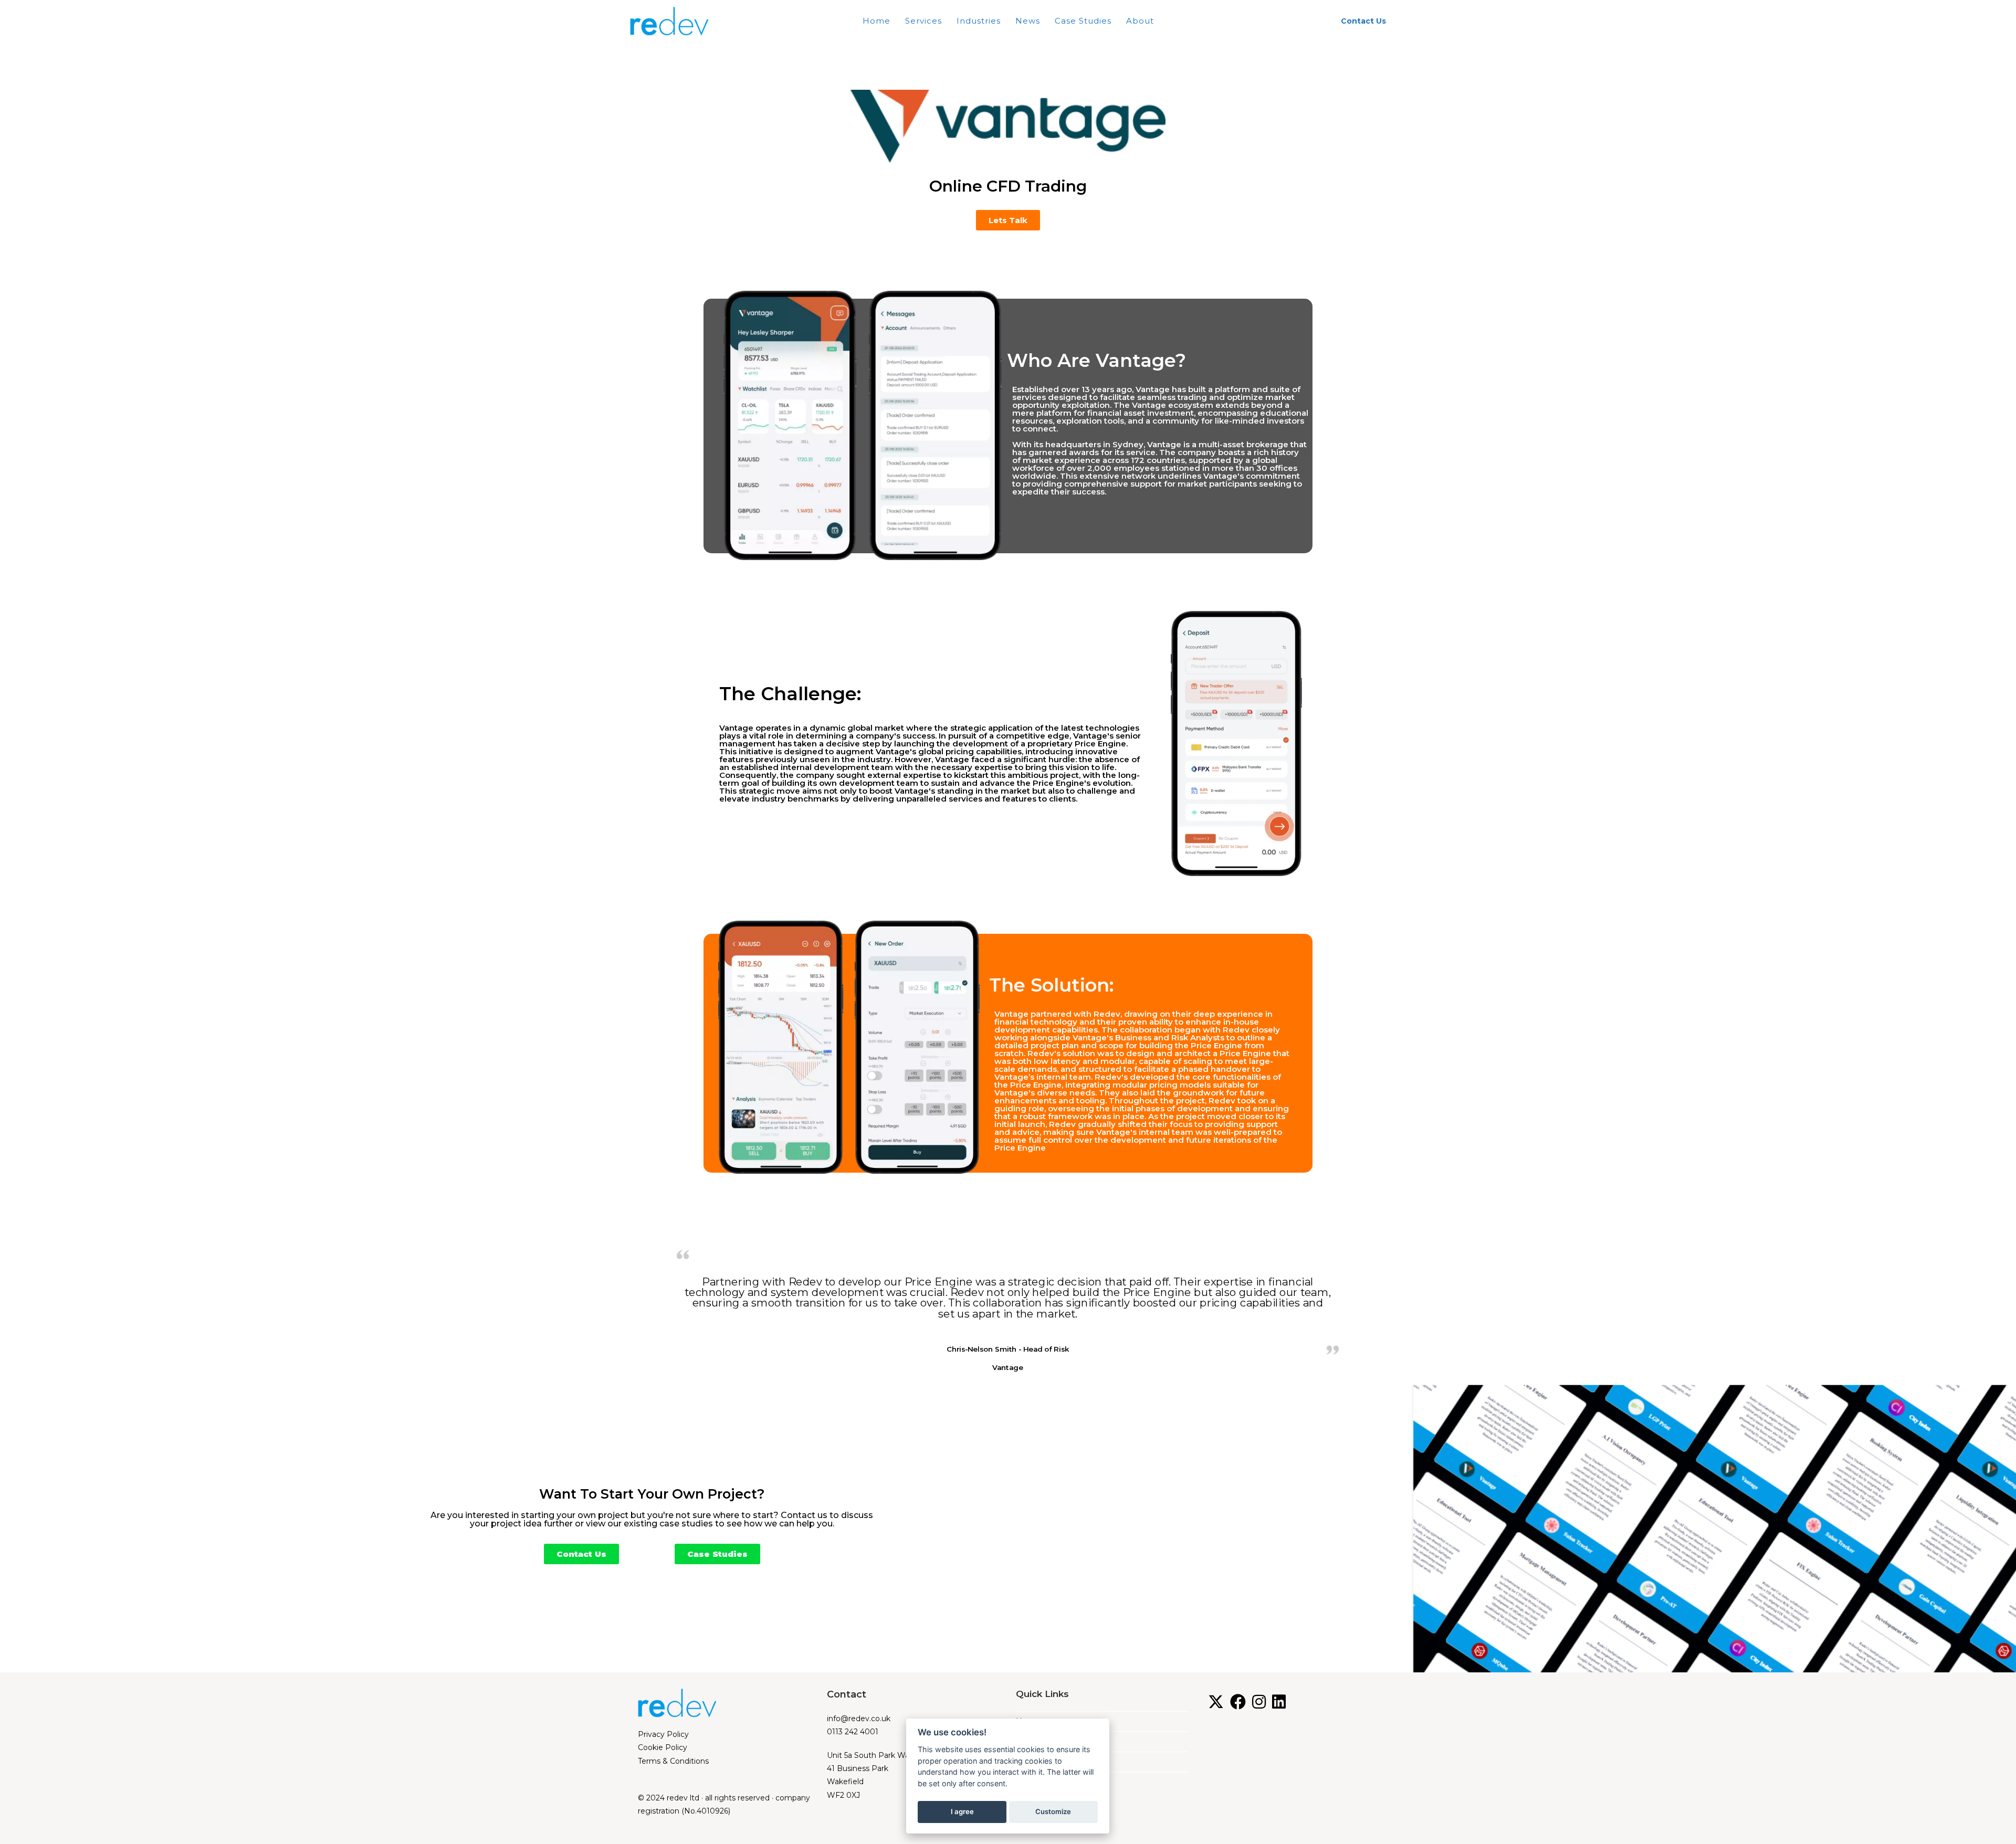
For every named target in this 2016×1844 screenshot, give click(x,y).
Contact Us (1363, 21)
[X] (1216, 1702)
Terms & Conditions (673, 1761)
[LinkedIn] (1279, 1702)
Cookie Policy (663, 1747)
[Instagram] (1259, 1702)
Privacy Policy (663, 1734)
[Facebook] (1238, 1702)
